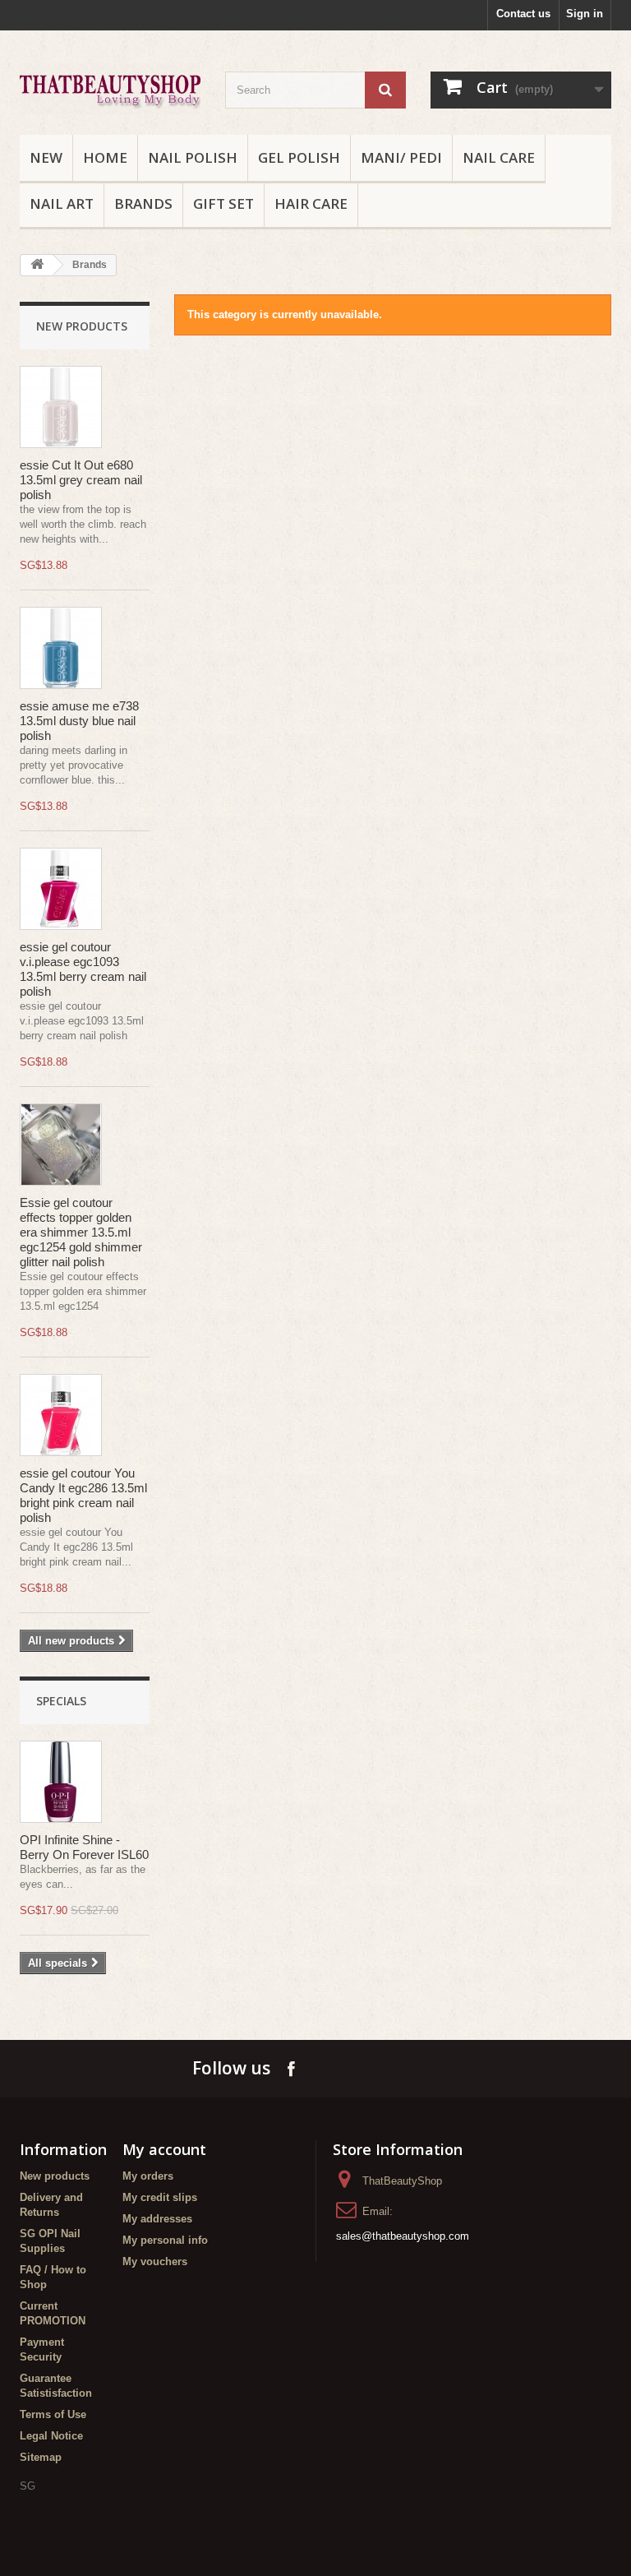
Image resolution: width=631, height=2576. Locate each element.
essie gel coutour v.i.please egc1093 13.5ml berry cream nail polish (83, 969)
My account (164, 2149)
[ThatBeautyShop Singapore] (110, 89)
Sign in (585, 14)
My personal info (165, 2240)
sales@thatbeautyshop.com (403, 2236)
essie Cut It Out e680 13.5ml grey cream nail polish (81, 480)
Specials (61, 1701)
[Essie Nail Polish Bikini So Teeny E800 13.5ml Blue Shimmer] (61, 648)
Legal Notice (51, 2436)
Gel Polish (299, 157)
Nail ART (62, 203)
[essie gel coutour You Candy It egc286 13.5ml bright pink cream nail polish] (61, 1415)
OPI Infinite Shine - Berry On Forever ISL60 (84, 1847)
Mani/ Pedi (401, 157)
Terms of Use (53, 2414)
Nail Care (499, 157)
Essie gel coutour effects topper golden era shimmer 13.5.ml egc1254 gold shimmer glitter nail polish (81, 1232)
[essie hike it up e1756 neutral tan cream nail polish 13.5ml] (61, 407)
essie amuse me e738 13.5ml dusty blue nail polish (79, 721)
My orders (148, 2176)
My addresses (157, 2219)
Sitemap (41, 2457)
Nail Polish (193, 157)
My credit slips (160, 2197)
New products (82, 326)
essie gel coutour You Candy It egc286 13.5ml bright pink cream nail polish (83, 1495)
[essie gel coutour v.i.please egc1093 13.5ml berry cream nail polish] (61, 889)
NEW (46, 157)
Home (105, 157)
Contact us (523, 14)
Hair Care (311, 203)
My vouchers (155, 2262)
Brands (143, 203)
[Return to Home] (37, 265)
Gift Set (223, 203)
